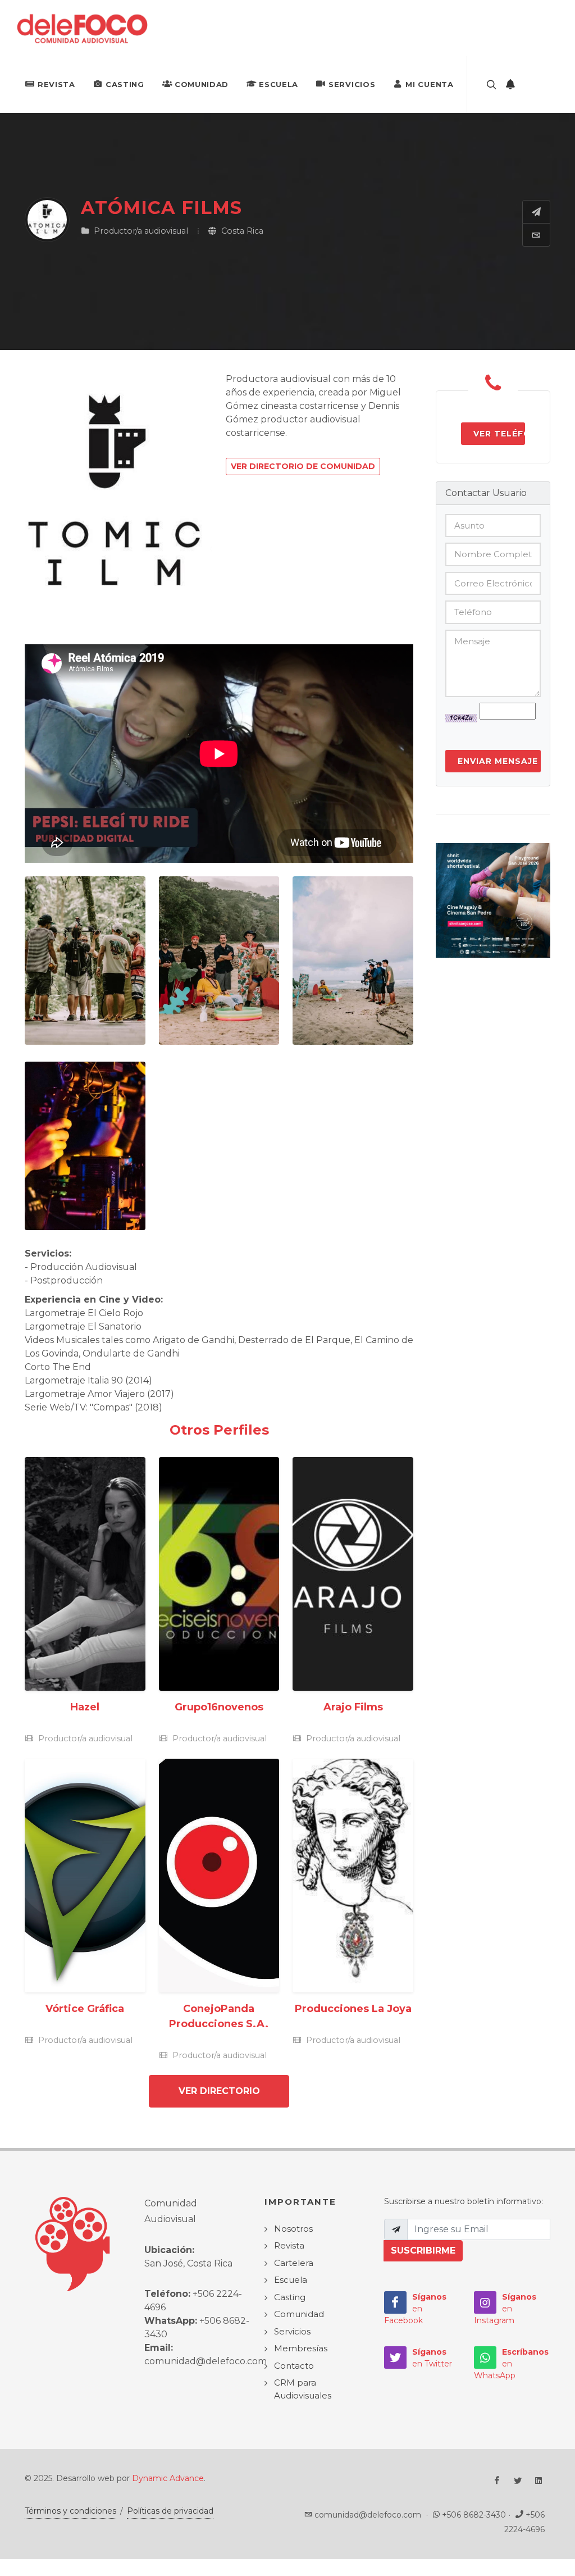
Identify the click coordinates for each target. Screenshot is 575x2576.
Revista (56, 84)
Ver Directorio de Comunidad (303, 466)
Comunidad (202, 84)
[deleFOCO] (82, 28)
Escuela (279, 84)
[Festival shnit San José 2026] (493, 900)
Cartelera (294, 2263)
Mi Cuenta (429, 84)
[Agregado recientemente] (510, 84)
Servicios (352, 84)
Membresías (301, 2348)
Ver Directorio (219, 2091)
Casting (125, 84)
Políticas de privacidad (170, 2511)
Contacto (294, 2366)
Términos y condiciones (70, 2511)
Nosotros (293, 2229)
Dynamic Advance (168, 2478)
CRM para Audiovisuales (303, 2389)
